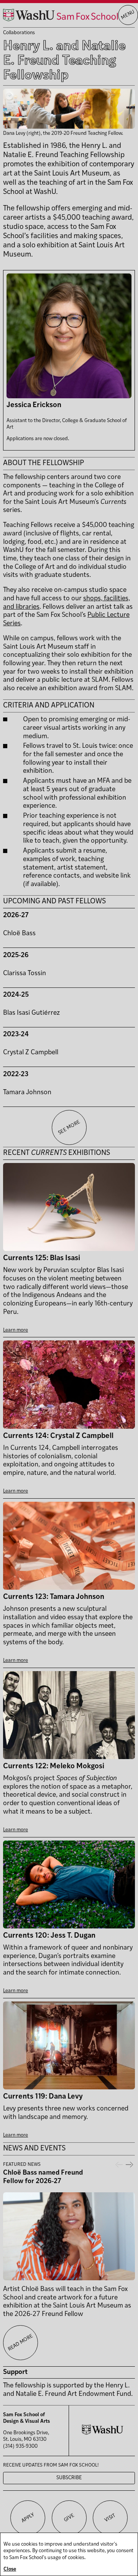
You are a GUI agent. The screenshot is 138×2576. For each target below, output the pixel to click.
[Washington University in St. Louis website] (103, 2433)
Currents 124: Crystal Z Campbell (58, 1436)
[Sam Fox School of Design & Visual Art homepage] (61, 15)
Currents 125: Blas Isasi (42, 1258)
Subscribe (69, 2478)
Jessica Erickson (34, 405)
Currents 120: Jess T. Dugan (49, 1936)
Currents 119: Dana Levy (43, 2097)
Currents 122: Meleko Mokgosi (54, 1767)
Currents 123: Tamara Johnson (54, 1597)
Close (10, 2569)
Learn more (16, 1330)
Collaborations (19, 33)
